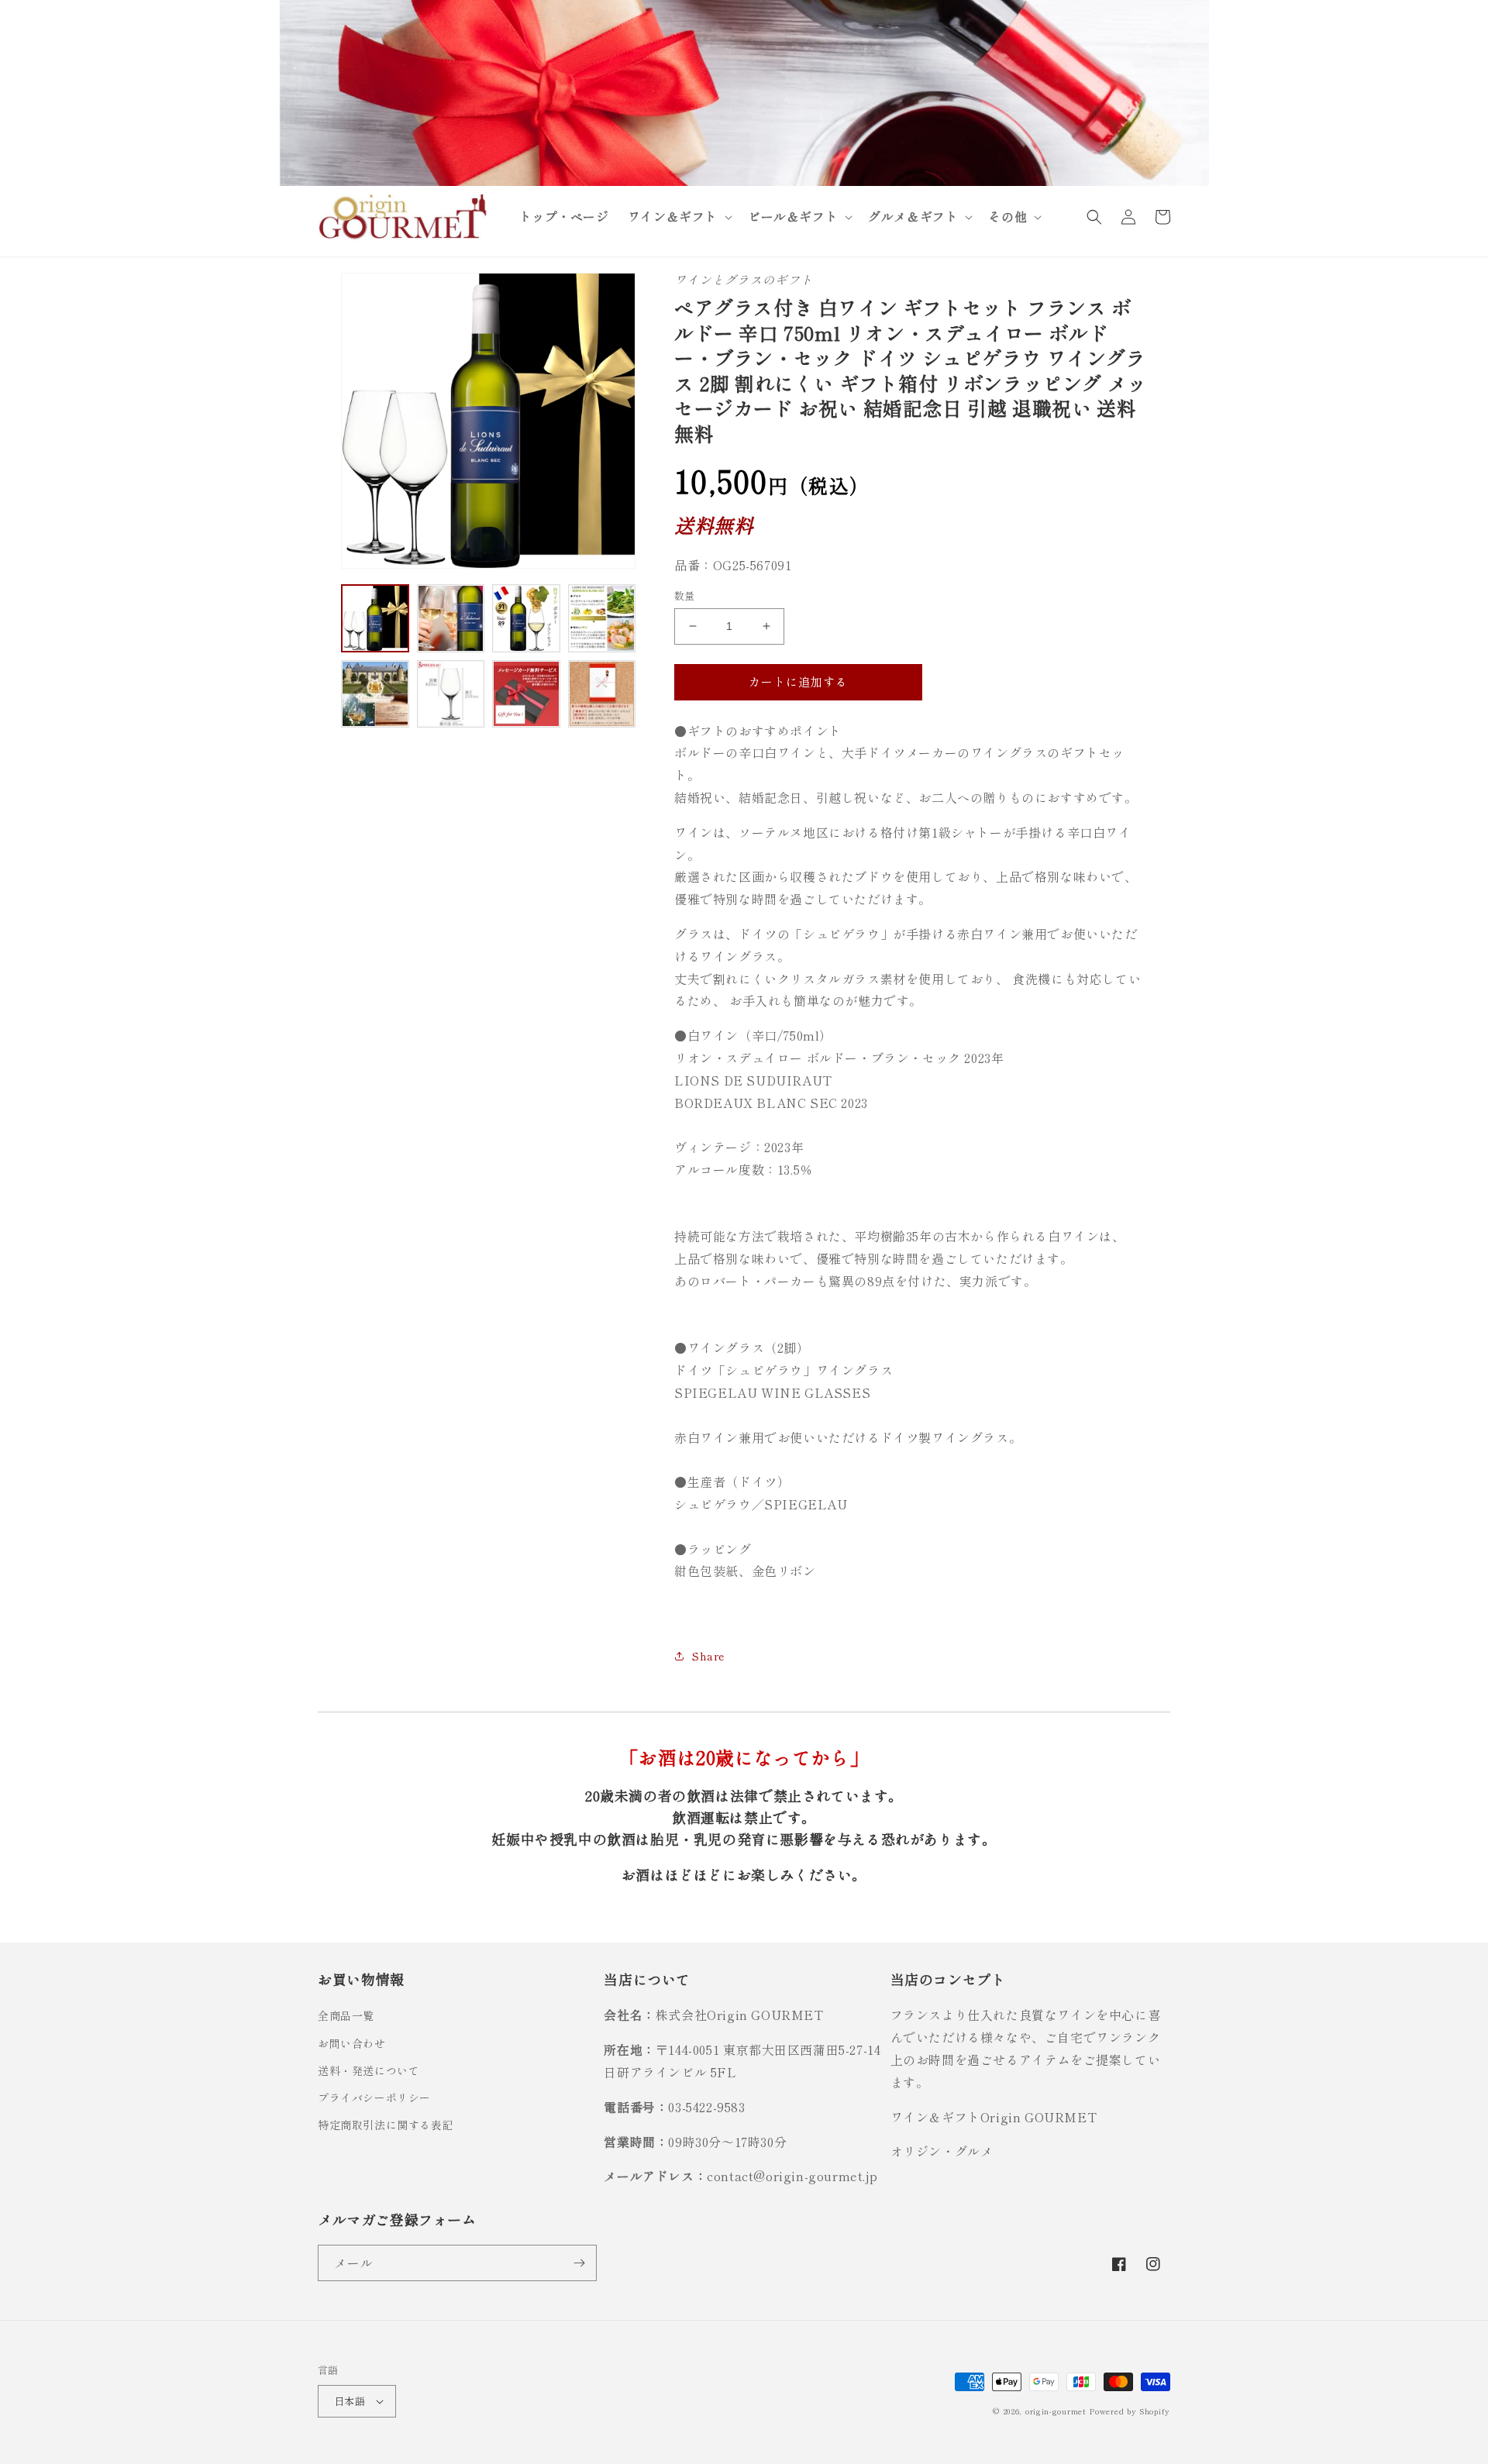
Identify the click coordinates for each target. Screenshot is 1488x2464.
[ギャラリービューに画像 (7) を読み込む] (526, 694)
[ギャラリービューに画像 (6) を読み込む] (451, 694)
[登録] (579, 2263)
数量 (685, 595)
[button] (679, 217)
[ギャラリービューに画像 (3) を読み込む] (526, 618)
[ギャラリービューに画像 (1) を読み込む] (375, 618)
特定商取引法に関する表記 (386, 2125)
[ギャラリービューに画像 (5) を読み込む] (375, 694)
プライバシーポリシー (374, 2097)
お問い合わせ (352, 2043)
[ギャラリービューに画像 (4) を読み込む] (602, 618)
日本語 (350, 2401)
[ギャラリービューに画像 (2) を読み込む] (451, 618)
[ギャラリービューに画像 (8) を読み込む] (602, 694)
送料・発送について (369, 2070)
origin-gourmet (1056, 2411)
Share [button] (708, 1656)
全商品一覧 (346, 2015)
